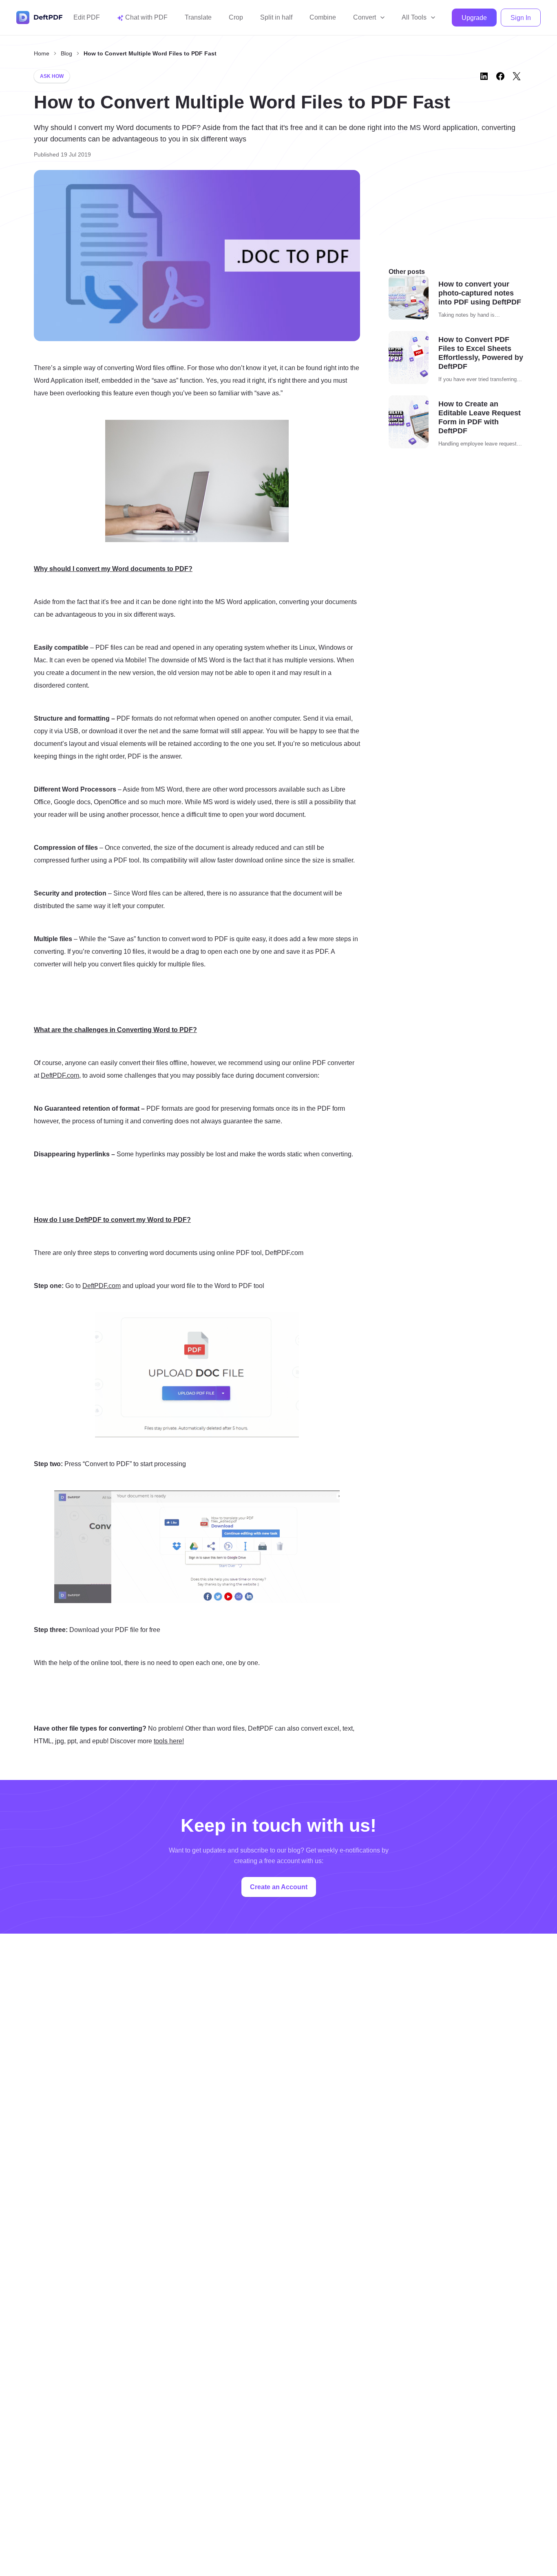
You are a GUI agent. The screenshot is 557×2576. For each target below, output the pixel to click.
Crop (236, 17)
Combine (323, 17)
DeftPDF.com (60, 1075)
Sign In (521, 18)
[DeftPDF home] (40, 18)
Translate (198, 17)
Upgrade (474, 18)
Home (42, 53)
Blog (66, 53)
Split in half (276, 17)
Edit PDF (87, 17)
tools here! (169, 1741)
